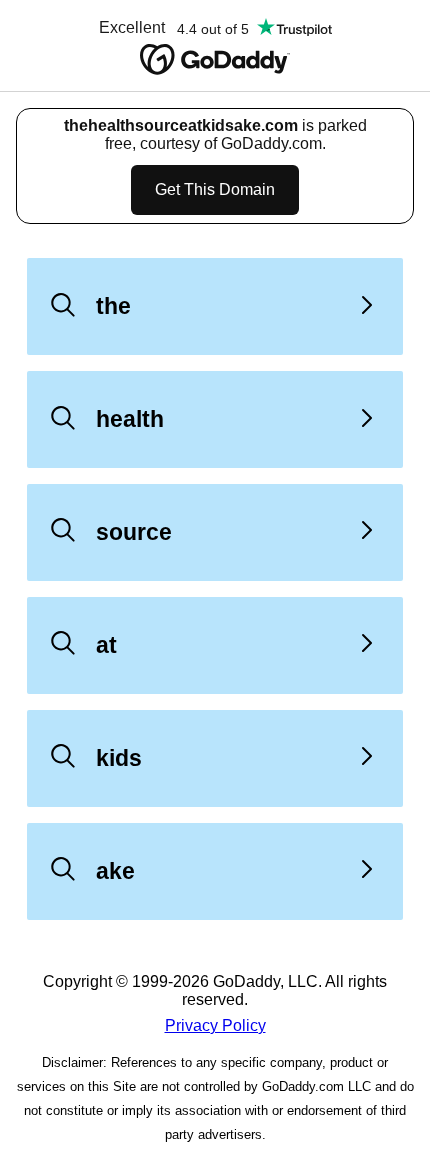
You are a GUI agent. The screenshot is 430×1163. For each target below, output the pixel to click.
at (106, 645)
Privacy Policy (215, 1025)
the (113, 306)
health (130, 419)
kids (119, 758)
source (134, 532)
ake (115, 871)
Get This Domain (215, 189)
